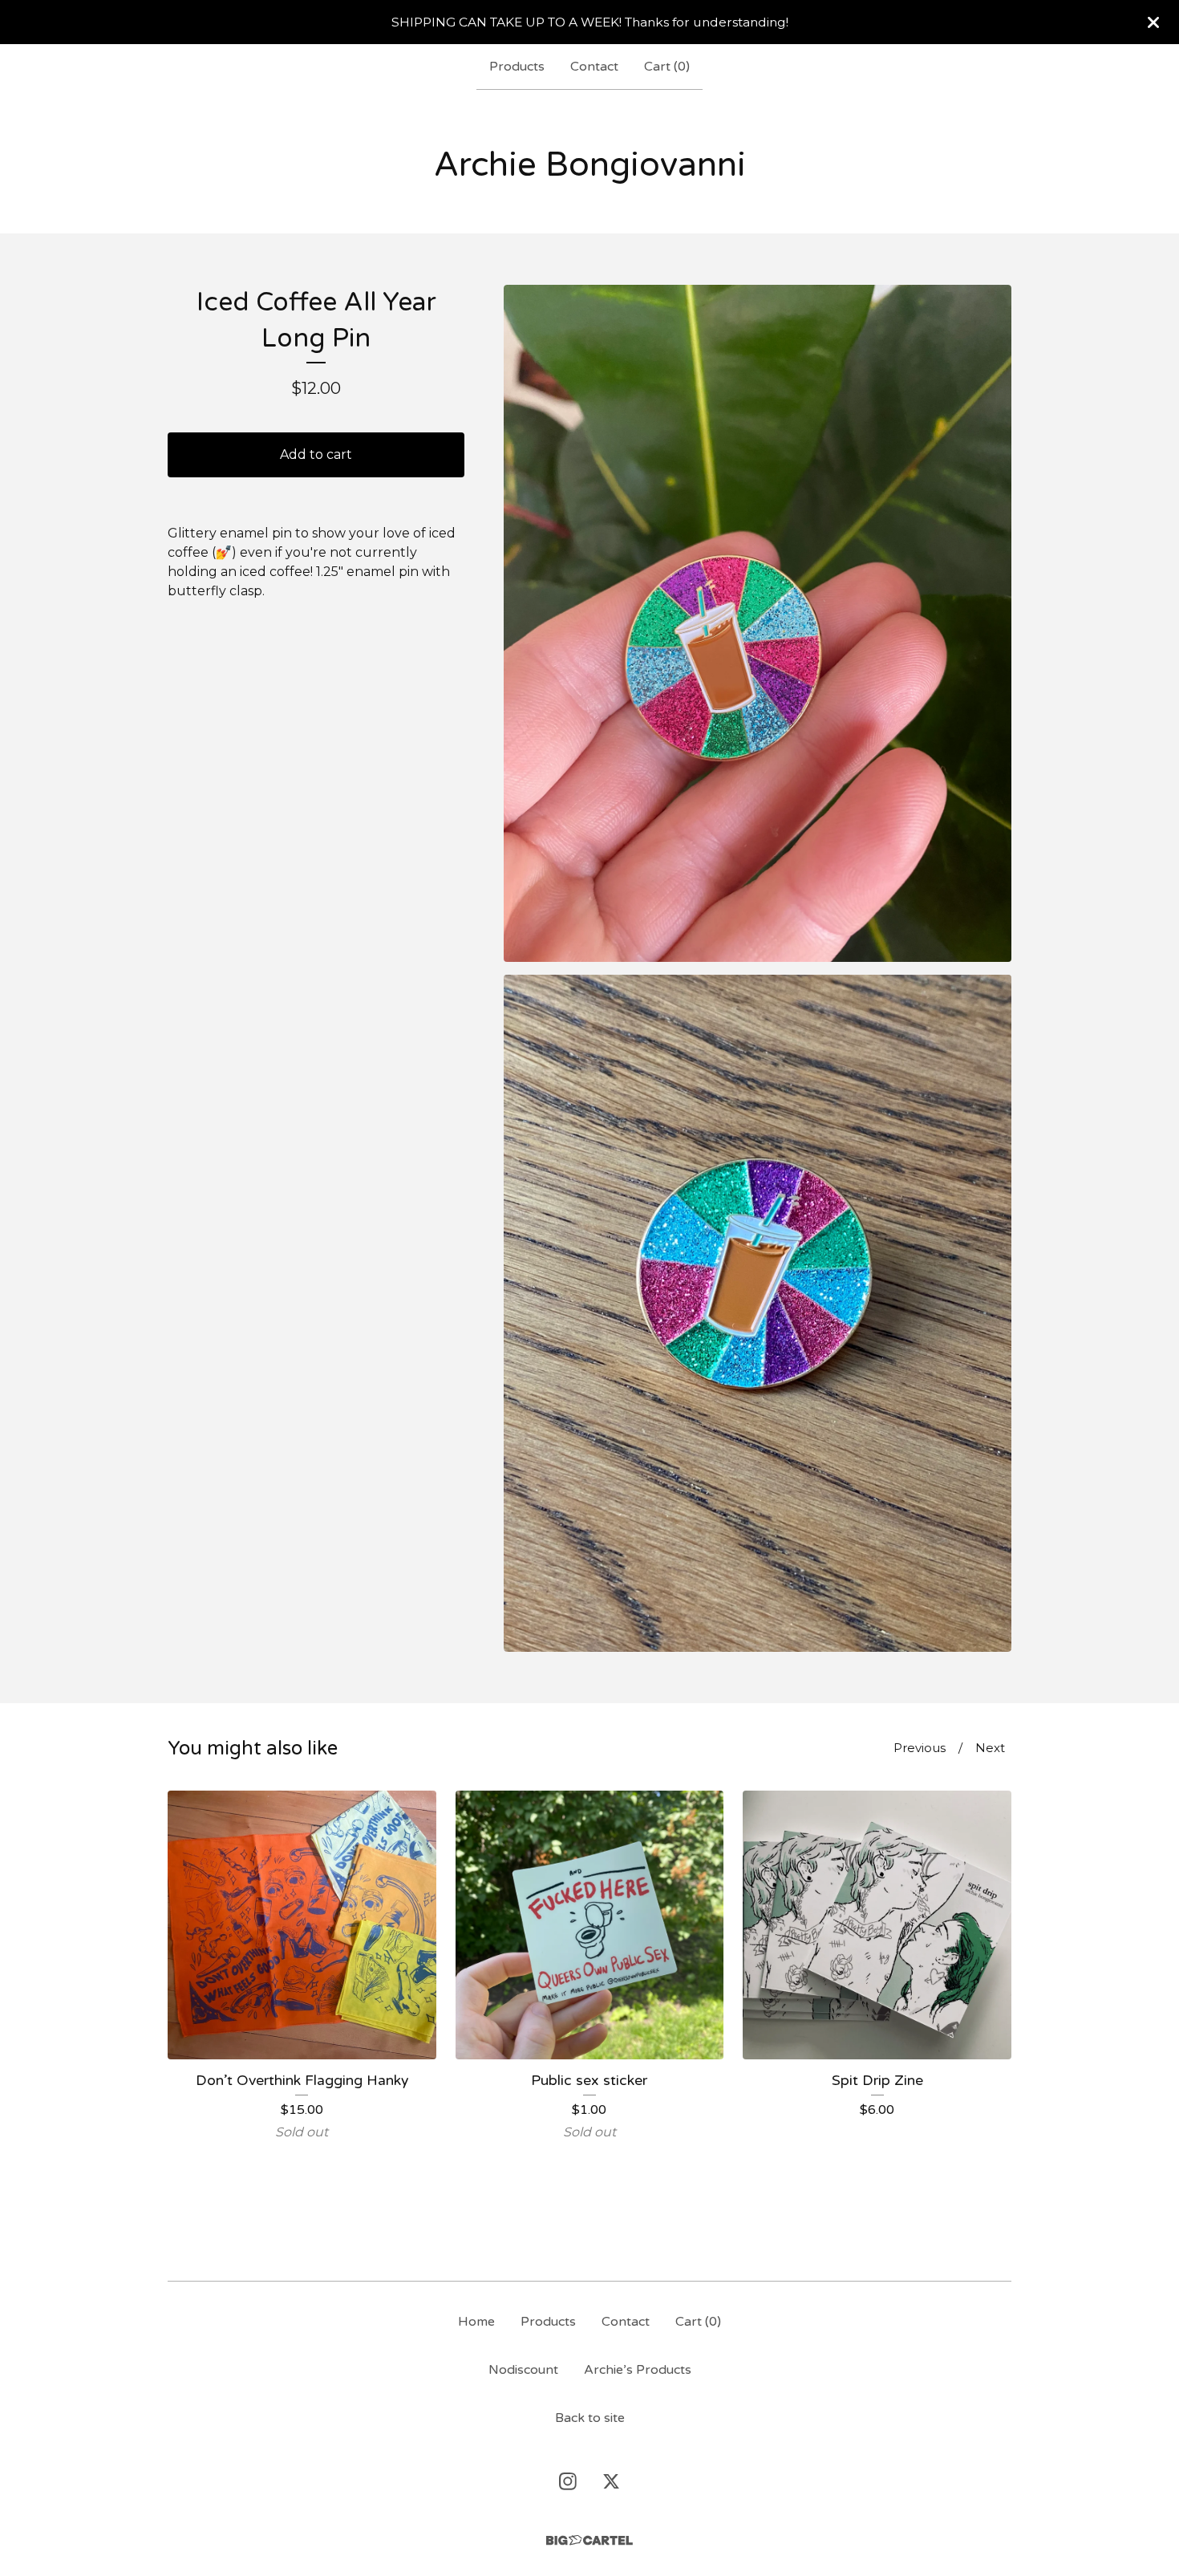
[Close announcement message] (1153, 22)
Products (517, 67)
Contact (594, 67)
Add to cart (316, 454)
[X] (611, 2481)
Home (476, 2322)
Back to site (590, 2418)
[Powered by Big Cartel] (589, 2540)
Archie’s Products (638, 2370)
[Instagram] (568, 2481)
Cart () (667, 67)
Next (990, 1748)
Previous (920, 1748)
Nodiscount (523, 2370)
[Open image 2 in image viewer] (758, 1313)
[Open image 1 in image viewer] (758, 623)
